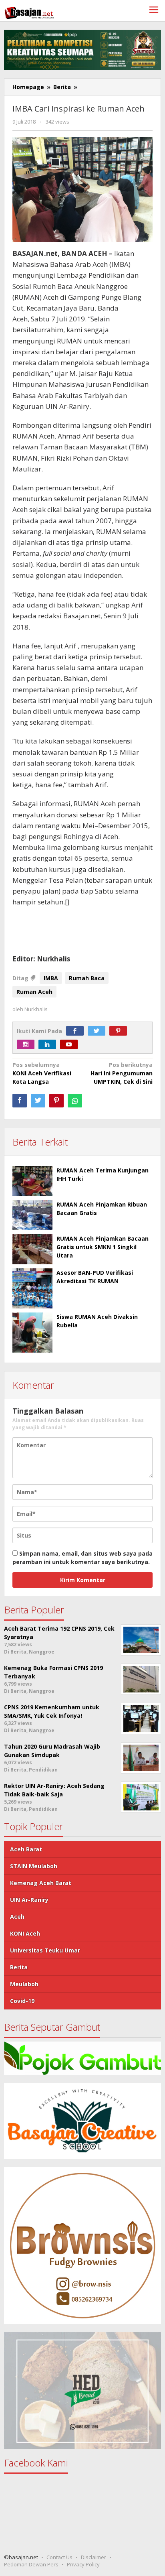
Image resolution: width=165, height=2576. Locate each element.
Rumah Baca (87, 978)
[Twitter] (99, 1031)
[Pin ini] (56, 1101)
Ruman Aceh (34, 992)
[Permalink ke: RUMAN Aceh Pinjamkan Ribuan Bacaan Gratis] (32, 1215)
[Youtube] (71, 1045)
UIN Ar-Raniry (29, 1900)
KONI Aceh (25, 1933)
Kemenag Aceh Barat (41, 1883)
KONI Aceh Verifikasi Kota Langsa (42, 1073)
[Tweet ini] (38, 1101)
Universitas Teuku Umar (45, 1950)
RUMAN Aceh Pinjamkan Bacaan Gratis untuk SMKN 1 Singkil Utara (103, 1247)
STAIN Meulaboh (34, 1866)
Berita (19, 1967)
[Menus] (154, 11)
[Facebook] (77, 1031)
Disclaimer (94, 2557)
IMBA (51, 978)
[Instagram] (28, 1045)
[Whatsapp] (75, 1101)
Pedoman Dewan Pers (31, 2564)
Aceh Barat (26, 1849)
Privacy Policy (83, 2564)
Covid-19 (22, 2001)
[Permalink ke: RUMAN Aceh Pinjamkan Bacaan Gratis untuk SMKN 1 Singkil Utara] (32, 1249)
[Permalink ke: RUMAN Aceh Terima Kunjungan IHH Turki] (32, 1181)
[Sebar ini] (20, 1101)
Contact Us (59, 2557)
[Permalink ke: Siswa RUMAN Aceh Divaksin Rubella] (32, 1333)
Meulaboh (24, 1984)
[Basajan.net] (29, 11)
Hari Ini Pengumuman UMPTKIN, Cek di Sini (122, 1073)
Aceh (17, 1917)
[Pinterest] (120, 1031)
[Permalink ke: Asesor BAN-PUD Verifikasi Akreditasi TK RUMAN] (32, 1288)
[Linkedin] (49, 1045)
